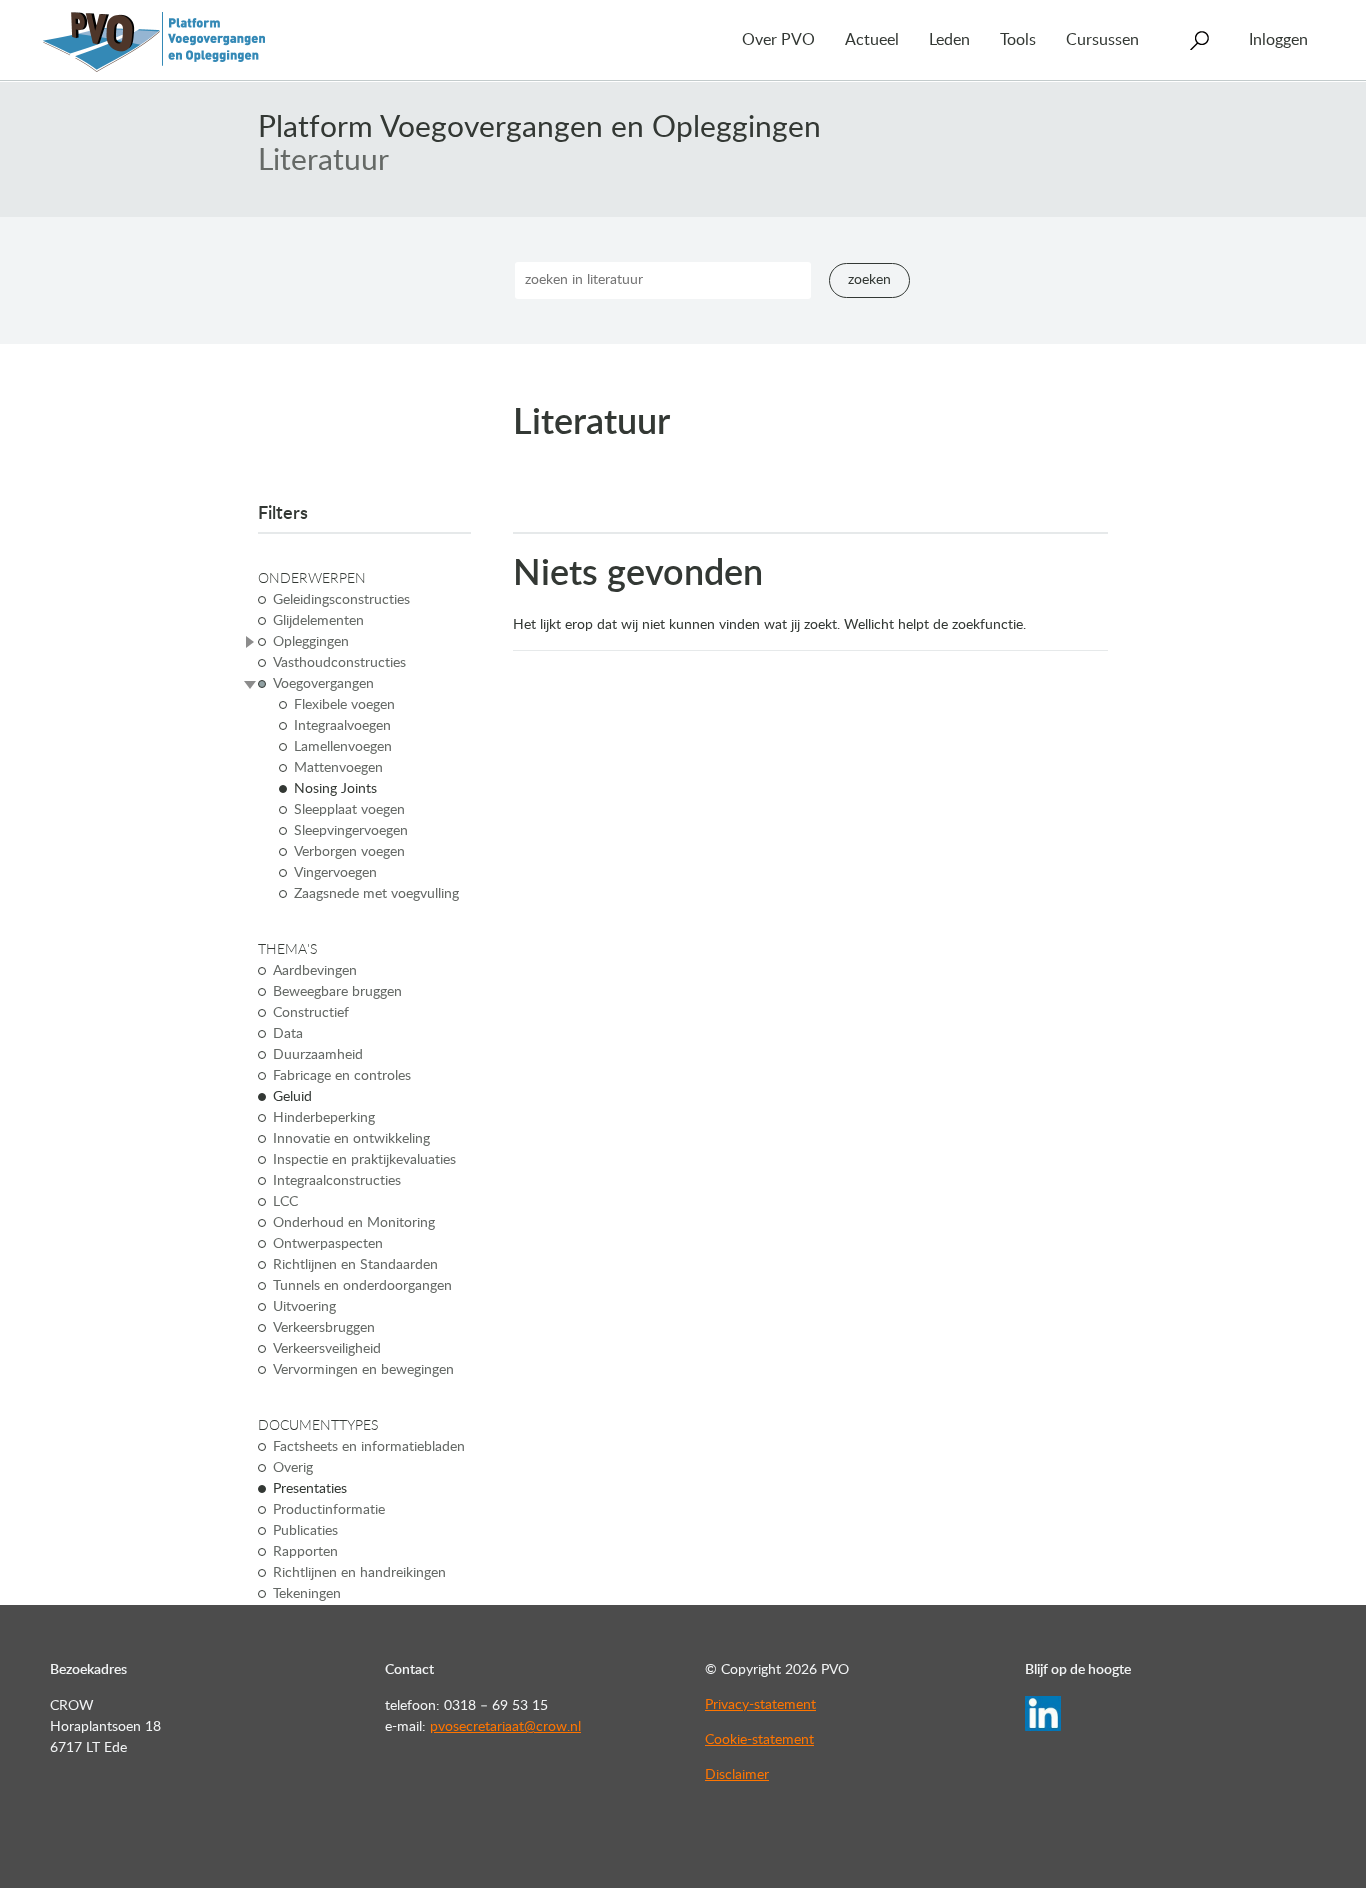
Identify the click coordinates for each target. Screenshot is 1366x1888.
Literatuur (323, 161)
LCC (285, 1202)
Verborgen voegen (349, 852)
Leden (949, 40)
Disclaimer (737, 1775)
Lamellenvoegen (343, 747)
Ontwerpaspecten (328, 1244)
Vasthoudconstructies (339, 663)
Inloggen (1278, 40)
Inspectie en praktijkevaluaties (364, 1160)
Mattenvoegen (338, 768)
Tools (1018, 40)
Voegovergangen (323, 684)
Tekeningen (307, 1594)
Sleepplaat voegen (349, 810)
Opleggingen (311, 642)
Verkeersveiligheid (327, 1349)
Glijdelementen (318, 621)
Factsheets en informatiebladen (369, 1447)
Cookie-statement (759, 1740)
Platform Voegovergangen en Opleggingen (539, 128)
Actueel (872, 40)
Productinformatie (329, 1510)
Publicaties (305, 1531)
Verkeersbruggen (324, 1328)
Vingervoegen (335, 873)
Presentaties (310, 1489)
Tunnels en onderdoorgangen (362, 1286)
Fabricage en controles (342, 1076)
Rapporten (305, 1552)
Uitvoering (304, 1307)
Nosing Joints (335, 789)
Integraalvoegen (342, 726)
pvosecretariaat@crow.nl (505, 1727)
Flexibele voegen (344, 705)
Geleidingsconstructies (341, 600)
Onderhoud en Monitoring (354, 1223)
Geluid (292, 1097)
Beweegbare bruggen (337, 992)
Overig (293, 1468)
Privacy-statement (760, 1705)
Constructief (311, 1013)
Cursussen (1102, 40)
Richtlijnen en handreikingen (359, 1573)
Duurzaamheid (318, 1055)
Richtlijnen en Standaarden (355, 1265)
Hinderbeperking (324, 1118)
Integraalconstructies (337, 1181)
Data (288, 1034)
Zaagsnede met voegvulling (376, 894)
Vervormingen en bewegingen (363, 1370)
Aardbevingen (315, 971)
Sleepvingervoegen (351, 831)
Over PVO (778, 40)
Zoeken (869, 280)
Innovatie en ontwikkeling (351, 1139)
